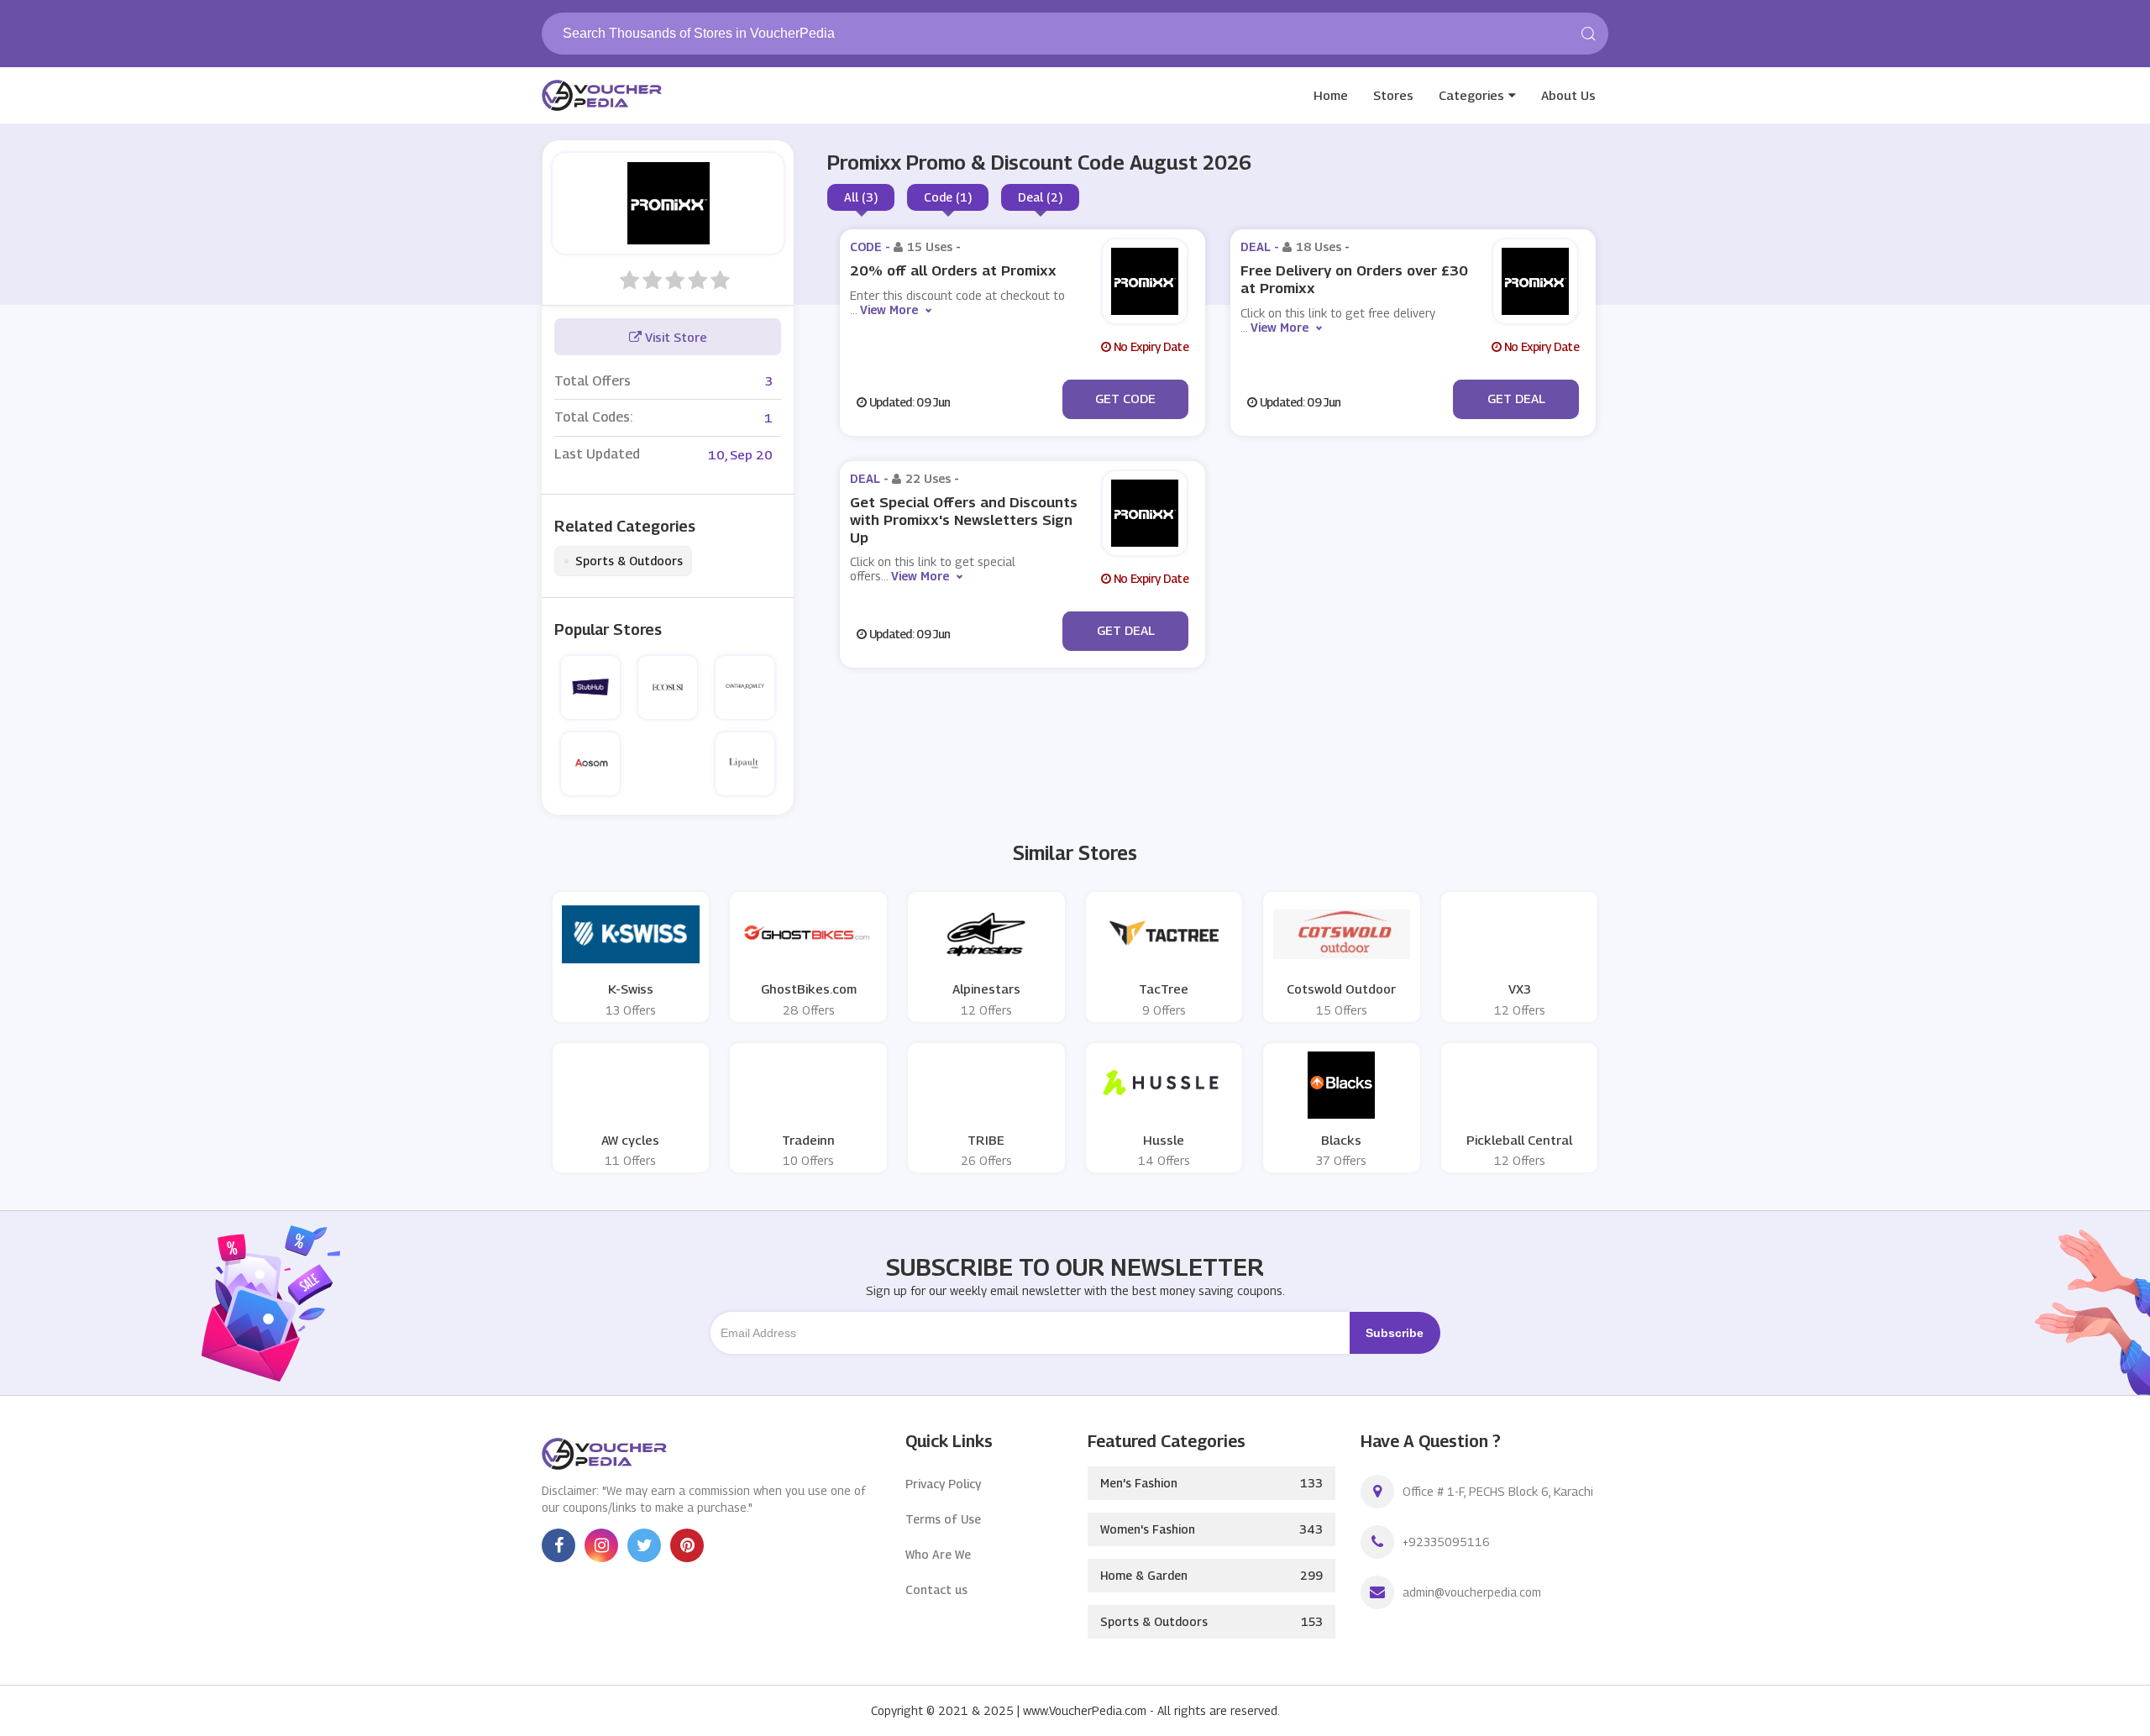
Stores (1393, 95)
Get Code (1125, 398)
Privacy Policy (943, 1484)
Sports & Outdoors (623, 561)
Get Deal (1516, 398)
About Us (1568, 95)
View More (889, 309)
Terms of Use (943, 1519)
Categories (1471, 95)
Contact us (936, 1589)
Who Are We (938, 1554)
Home (1331, 95)
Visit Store (674, 337)
